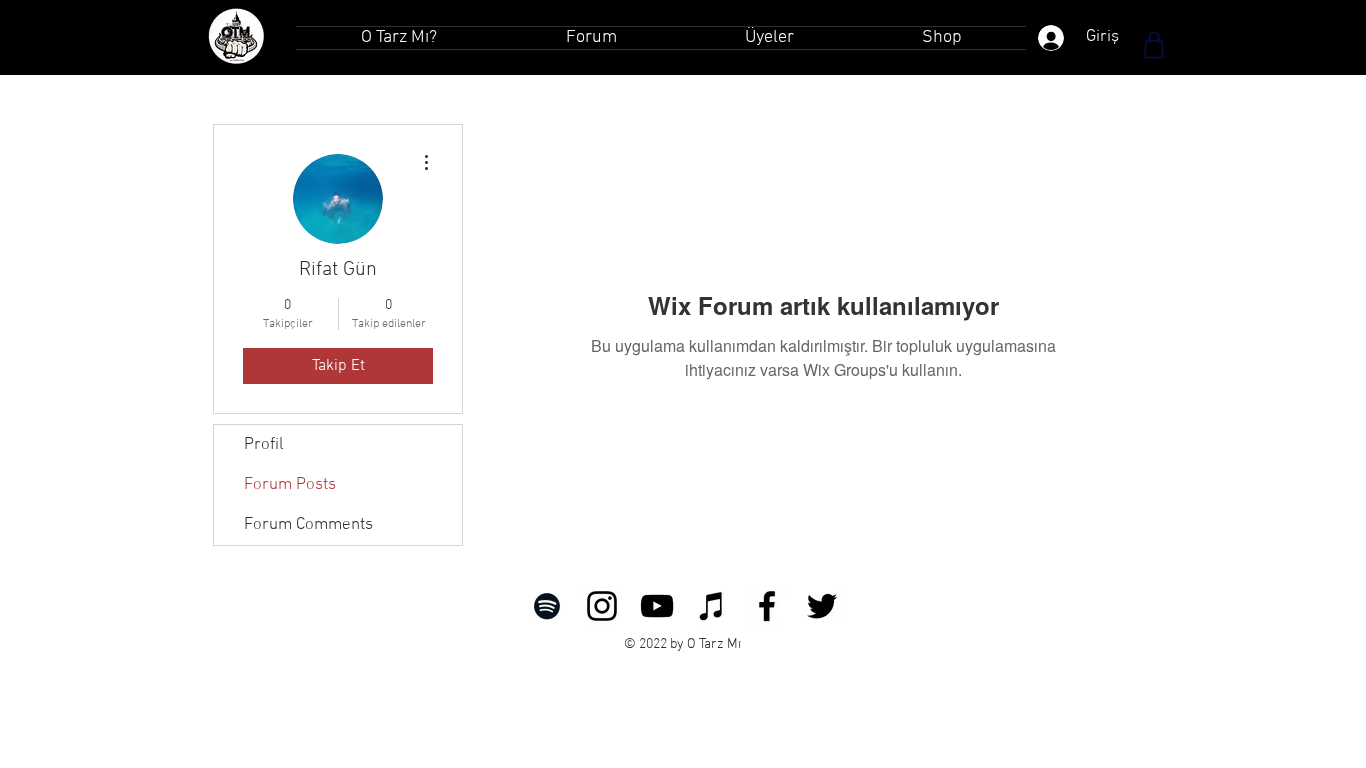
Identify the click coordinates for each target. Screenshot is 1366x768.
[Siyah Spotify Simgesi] (547, 606)
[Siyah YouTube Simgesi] (657, 606)
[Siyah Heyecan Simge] (822, 606)
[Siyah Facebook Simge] (767, 606)
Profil (263, 445)
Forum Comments (308, 525)
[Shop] (1154, 45)
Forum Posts (290, 485)
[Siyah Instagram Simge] (602, 606)
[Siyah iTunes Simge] (712, 606)
